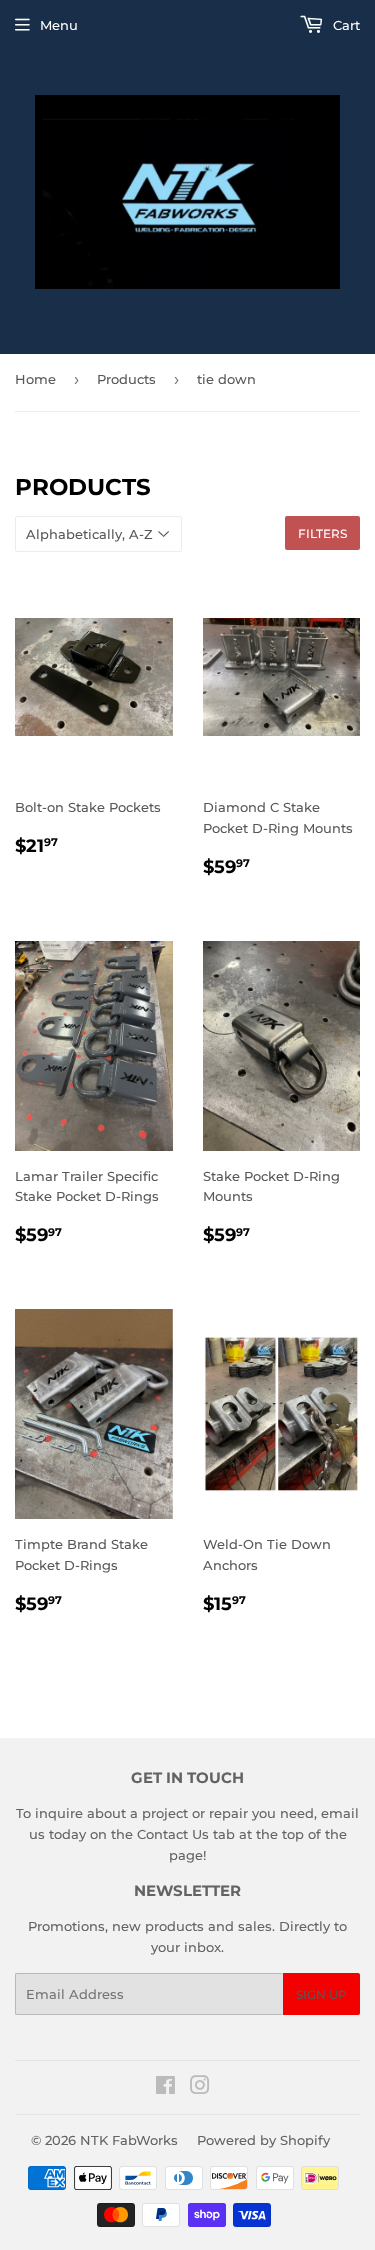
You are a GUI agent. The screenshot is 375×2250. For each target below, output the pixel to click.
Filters (322, 533)
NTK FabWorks (129, 2140)
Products (126, 379)
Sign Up (321, 1994)
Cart (344, 25)
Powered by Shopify (263, 2140)
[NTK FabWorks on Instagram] (200, 2088)
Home (35, 379)
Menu (59, 25)
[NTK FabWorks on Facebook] (165, 2088)
